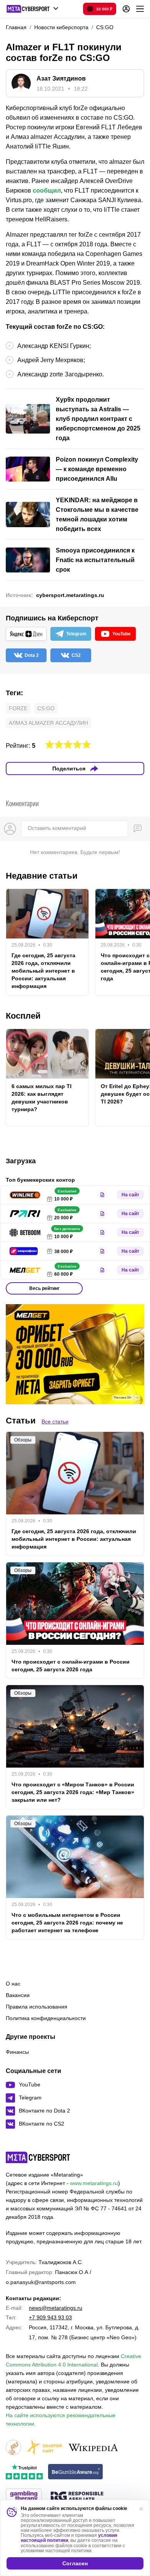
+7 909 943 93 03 (50, 2317)
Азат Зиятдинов (61, 78)
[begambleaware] (76, 2472)
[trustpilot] (24, 2472)
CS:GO (46, 708)
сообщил (47, 190)
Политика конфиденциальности (46, 2018)
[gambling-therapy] (24, 2497)
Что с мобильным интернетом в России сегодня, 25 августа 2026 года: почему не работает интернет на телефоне (67, 1923)
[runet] (13, 2448)
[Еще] (140, 9)
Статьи (21, 1421)
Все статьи (55, 1422)
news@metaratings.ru (56, 2308)
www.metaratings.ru (94, 2183)
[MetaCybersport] (38, 2157)
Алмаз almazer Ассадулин (48, 723)
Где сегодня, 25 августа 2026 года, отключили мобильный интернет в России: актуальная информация (43, 971)
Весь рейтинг (44, 1288)
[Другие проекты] (32, 9)
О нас (13, 1984)
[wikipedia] (93, 2448)
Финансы (17, 2052)
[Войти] (126, 9)
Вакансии (18, 1995)
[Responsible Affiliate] (77, 2497)
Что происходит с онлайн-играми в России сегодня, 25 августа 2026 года (71, 1666)
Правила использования (37, 2007)
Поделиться (69, 769)
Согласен (75, 2563)
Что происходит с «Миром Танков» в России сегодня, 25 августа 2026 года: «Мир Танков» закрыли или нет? (73, 1792)
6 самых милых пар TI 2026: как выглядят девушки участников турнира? (42, 1098)
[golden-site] (44, 2448)
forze (18, 708)
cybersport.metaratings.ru (70, 595)
